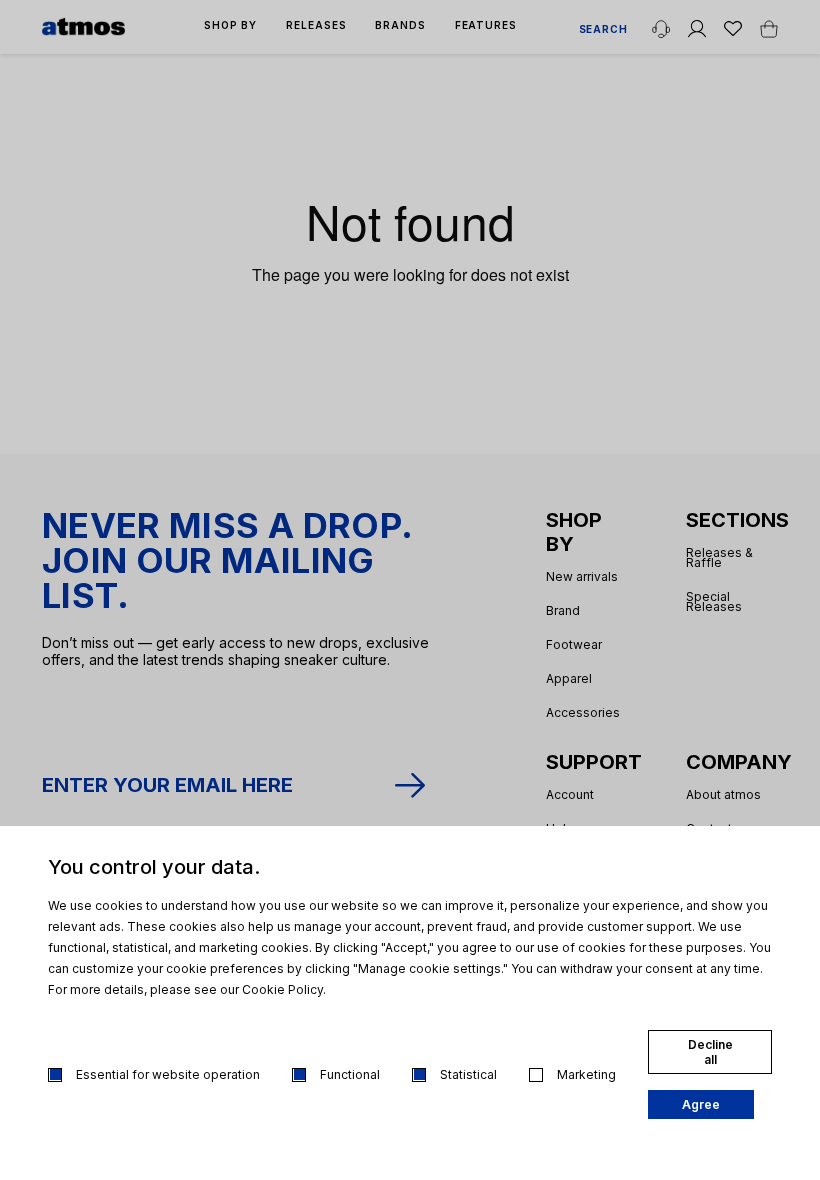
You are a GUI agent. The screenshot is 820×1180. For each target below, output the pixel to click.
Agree (701, 1104)
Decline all (710, 1052)
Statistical (468, 1074)
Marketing (586, 1074)
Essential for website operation (168, 1074)
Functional (350, 1074)
